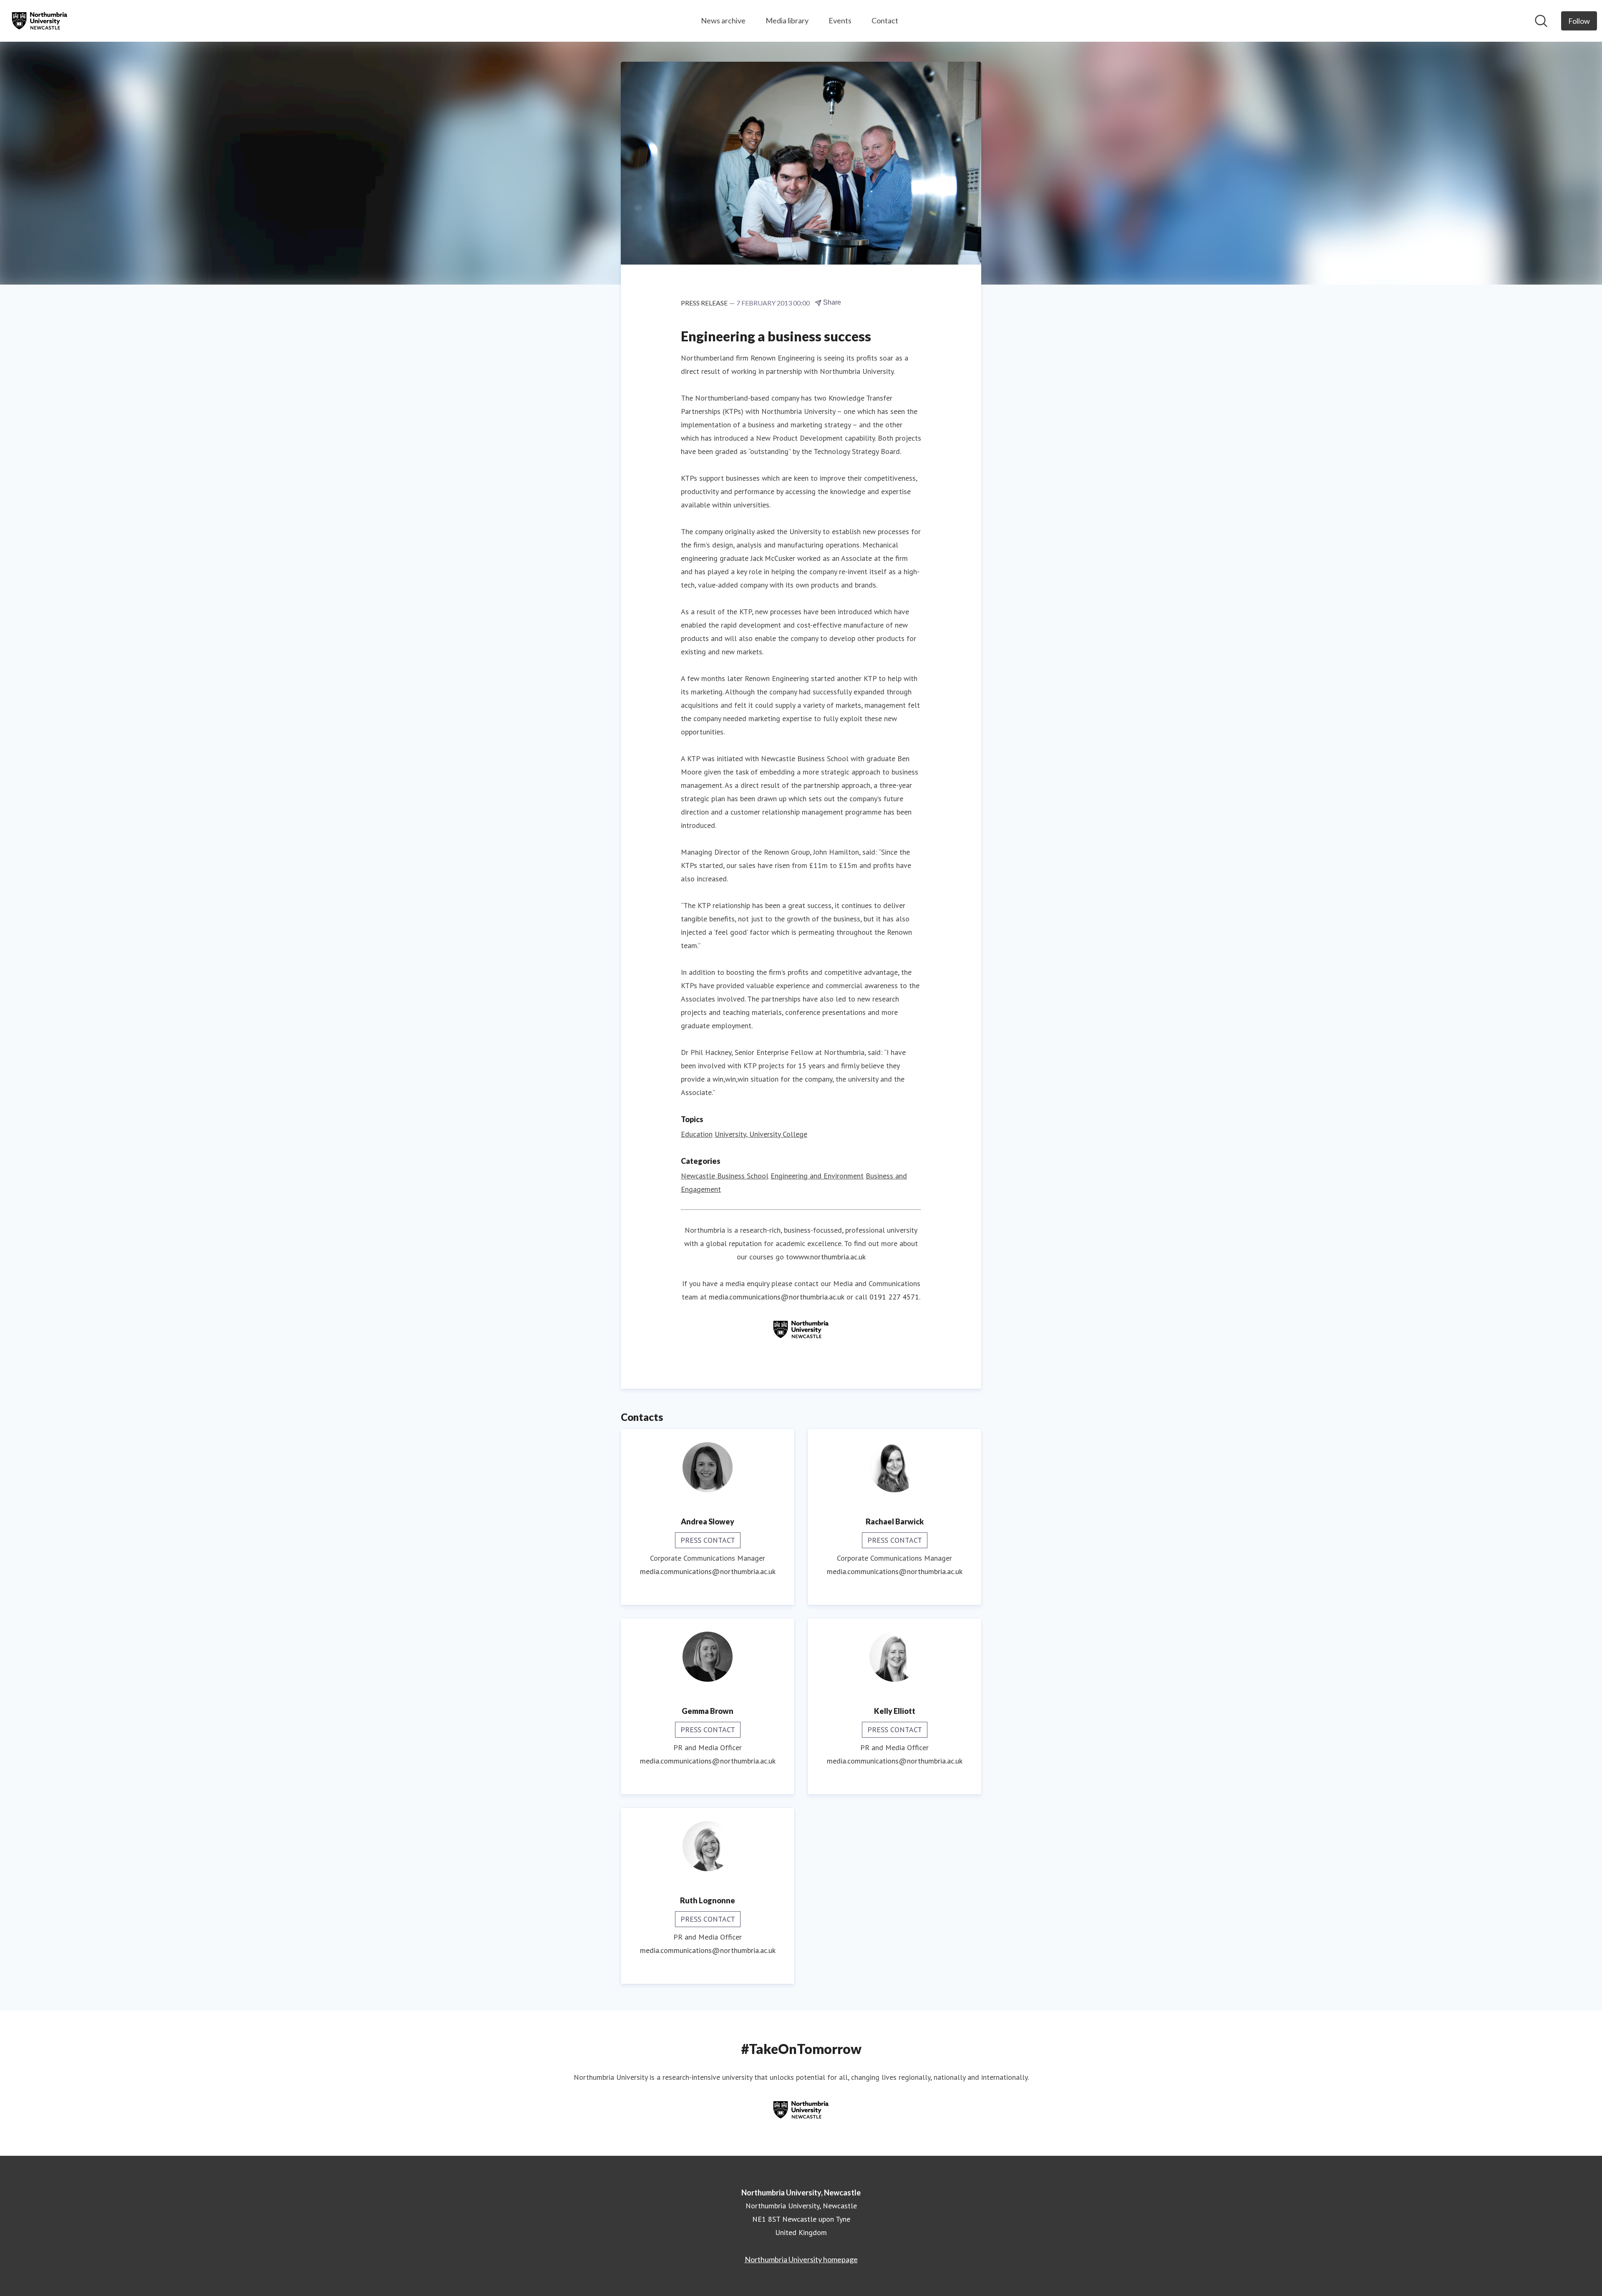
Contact (885, 20)
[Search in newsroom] (1541, 21)
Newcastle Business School (725, 1176)
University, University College (761, 1134)
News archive (723, 20)
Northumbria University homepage (801, 2259)
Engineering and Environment (817, 1176)
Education (697, 1134)
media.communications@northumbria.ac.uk (777, 1297)
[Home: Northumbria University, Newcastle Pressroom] (40, 21)
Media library (787, 20)
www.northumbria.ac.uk (829, 1257)
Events (840, 20)
